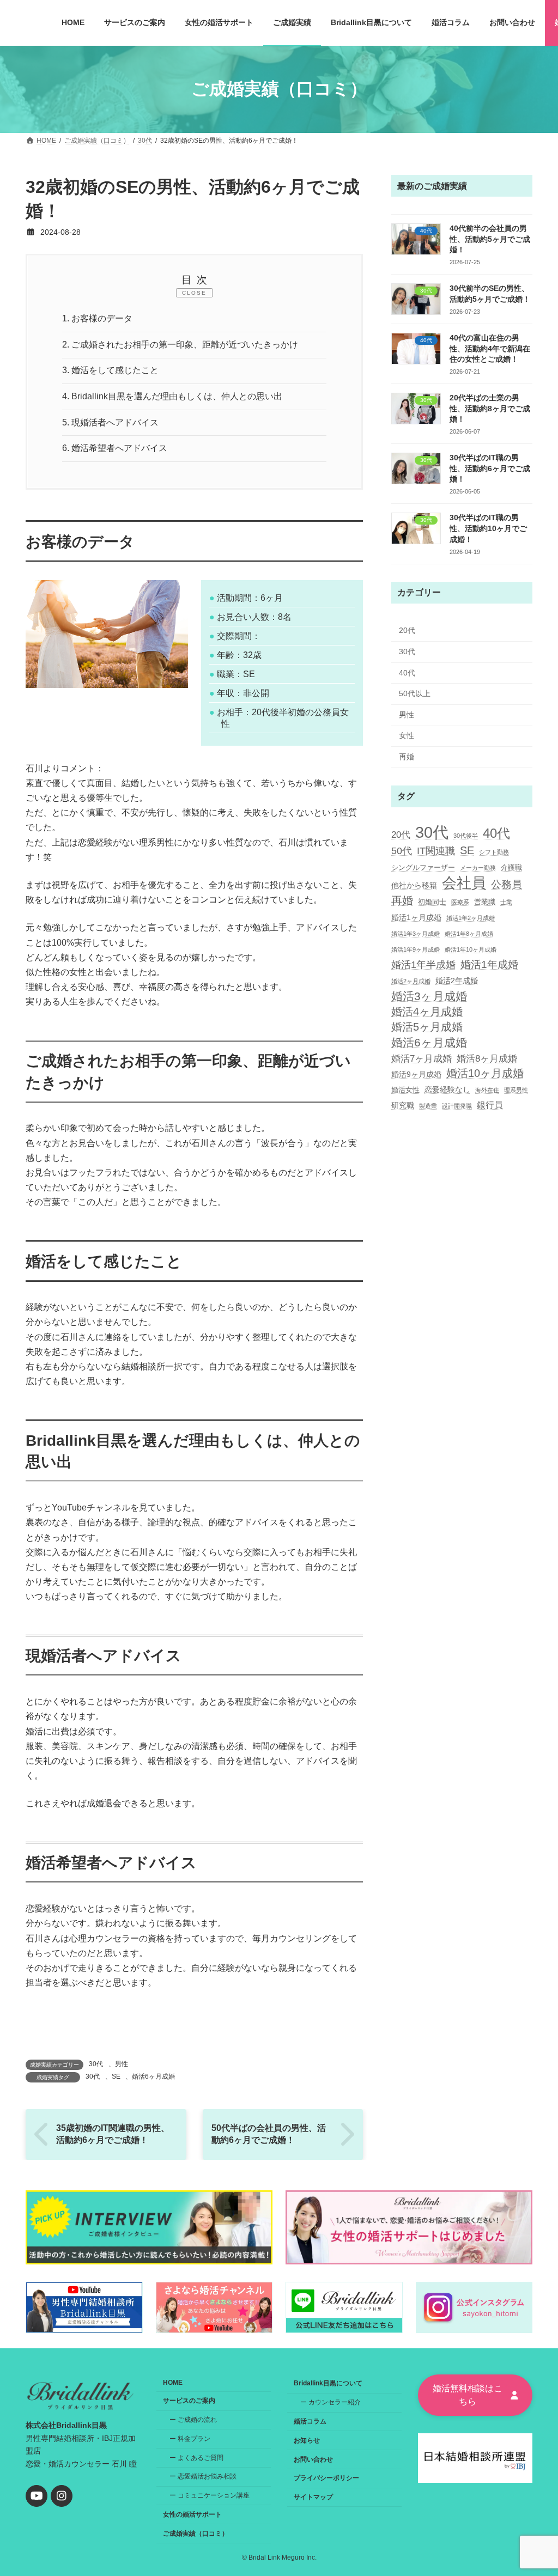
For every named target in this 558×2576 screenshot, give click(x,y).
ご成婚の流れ (197, 2420)
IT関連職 (436, 851)
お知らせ (307, 2440)
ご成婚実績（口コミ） (196, 2534)
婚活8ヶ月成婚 (487, 1058)
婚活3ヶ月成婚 (429, 995)
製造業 (428, 1106)
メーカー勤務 (478, 868)
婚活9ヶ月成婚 (416, 1074)
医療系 (460, 902)
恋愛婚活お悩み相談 (207, 2476)
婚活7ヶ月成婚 (421, 1058)
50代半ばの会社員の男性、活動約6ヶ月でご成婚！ (269, 2134)
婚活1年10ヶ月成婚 (471, 949)
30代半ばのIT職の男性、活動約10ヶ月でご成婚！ (488, 528)
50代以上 (415, 693)
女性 (407, 735)
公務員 (507, 884)
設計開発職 (457, 1106)
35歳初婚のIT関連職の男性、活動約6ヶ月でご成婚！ (113, 2134)
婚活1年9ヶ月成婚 (416, 949)
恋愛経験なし (447, 1089)
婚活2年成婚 (457, 980)
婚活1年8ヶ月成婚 (469, 934)
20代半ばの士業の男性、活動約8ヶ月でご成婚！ (490, 408)
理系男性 (516, 1090)
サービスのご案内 (189, 2401)
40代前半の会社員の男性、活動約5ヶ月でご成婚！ (490, 239)
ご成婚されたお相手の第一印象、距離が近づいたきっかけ (180, 345)
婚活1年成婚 (489, 964)
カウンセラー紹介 (335, 2402)
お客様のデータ (97, 318)
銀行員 (490, 1105)
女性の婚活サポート (192, 2514)
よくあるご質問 (201, 2457)
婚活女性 (405, 1090)
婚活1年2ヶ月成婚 (471, 917)
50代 (402, 851)
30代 (96, 2064)
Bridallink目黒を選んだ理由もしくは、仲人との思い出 (172, 396)
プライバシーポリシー (326, 2478)
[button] (475, 2395)
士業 (506, 902)
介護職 (511, 867)
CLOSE (194, 293)
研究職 (403, 1105)
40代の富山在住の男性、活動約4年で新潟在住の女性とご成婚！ (490, 348)
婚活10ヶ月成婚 (485, 1073)
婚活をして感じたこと (110, 370)
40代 (407, 672)
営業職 (485, 901)
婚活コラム (310, 2421)
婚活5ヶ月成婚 (427, 1027)
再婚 (407, 757)
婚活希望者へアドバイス (115, 448)
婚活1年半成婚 (423, 965)
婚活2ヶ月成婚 (411, 981)
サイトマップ (313, 2497)
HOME (173, 2383)
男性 (122, 2064)
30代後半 (466, 835)
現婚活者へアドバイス (110, 422)
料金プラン (194, 2439)
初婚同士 (432, 901)
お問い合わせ (313, 2459)
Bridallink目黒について (328, 2383)
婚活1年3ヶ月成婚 (416, 934)
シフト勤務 (494, 852)
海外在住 (487, 1090)
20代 (407, 630)
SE (116, 2076)
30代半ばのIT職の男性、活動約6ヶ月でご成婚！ (490, 468)
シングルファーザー (423, 867)
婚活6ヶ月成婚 (153, 2076)
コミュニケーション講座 (214, 2495)
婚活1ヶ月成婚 (416, 917)
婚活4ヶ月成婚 (427, 1012)
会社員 (464, 883)
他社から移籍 (414, 885)
